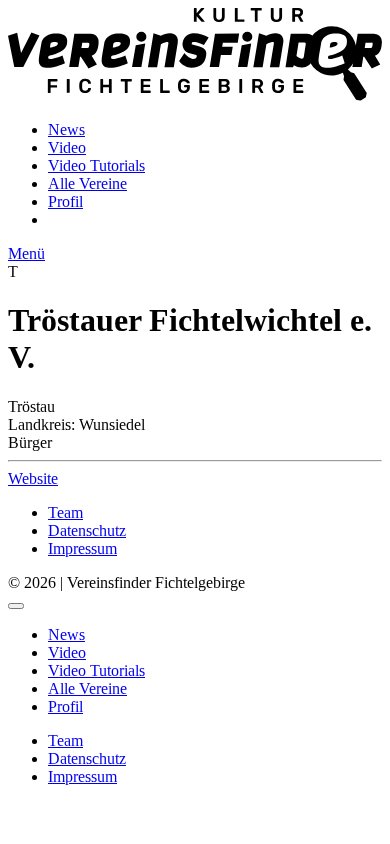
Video (67, 147)
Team (65, 512)
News (66, 129)
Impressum (82, 548)
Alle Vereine (87, 183)
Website (33, 478)
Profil (65, 201)
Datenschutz (87, 530)
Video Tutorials (96, 165)
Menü (26, 253)
